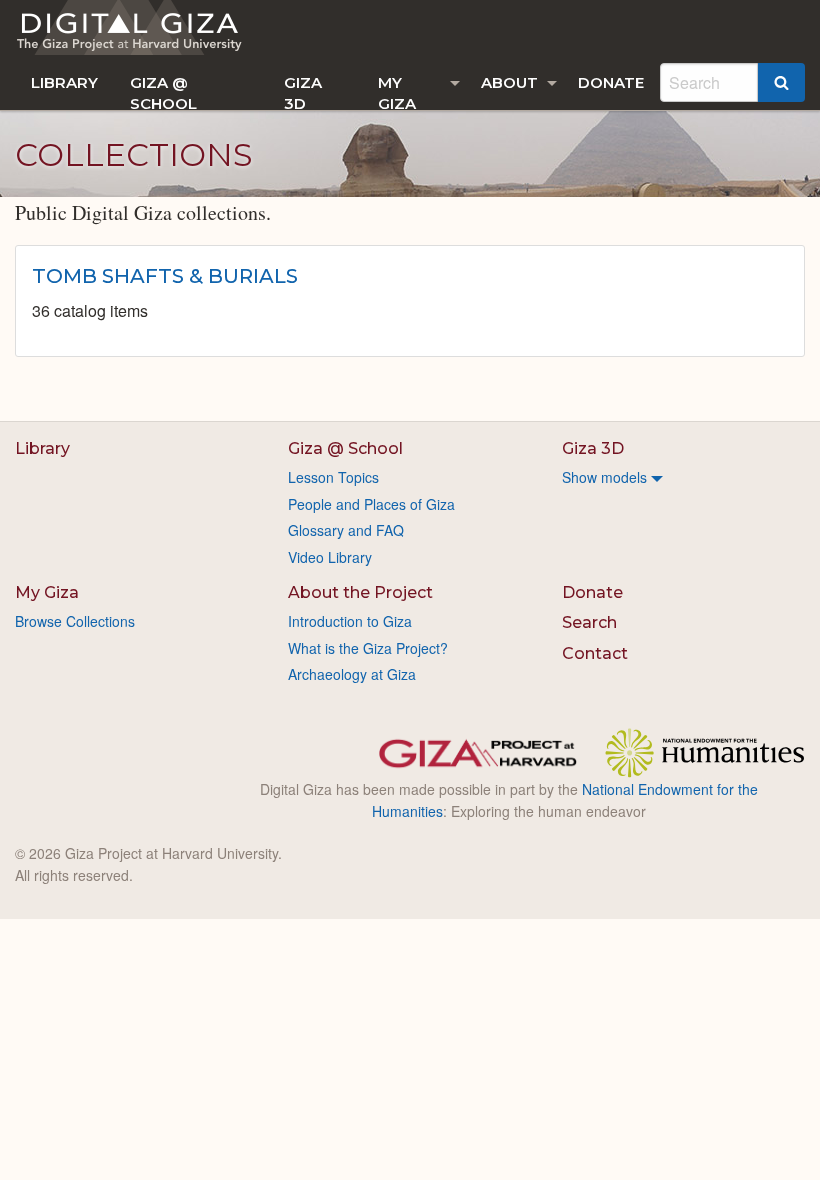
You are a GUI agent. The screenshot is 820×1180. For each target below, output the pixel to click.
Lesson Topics (333, 477)
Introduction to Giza (350, 621)
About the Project (360, 592)
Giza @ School (163, 91)
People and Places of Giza (371, 504)
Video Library (330, 557)
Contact (595, 653)
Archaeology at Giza (352, 674)
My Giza (397, 91)
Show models (604, 477)
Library (64, 82)
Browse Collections (75, 621)
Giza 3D (303, 91)
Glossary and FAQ (346, 530)
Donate (611, 82)
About (509, 82)
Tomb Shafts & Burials (165, 276)
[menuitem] (64, 82)
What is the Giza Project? (368, 648)
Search (589, 622)
